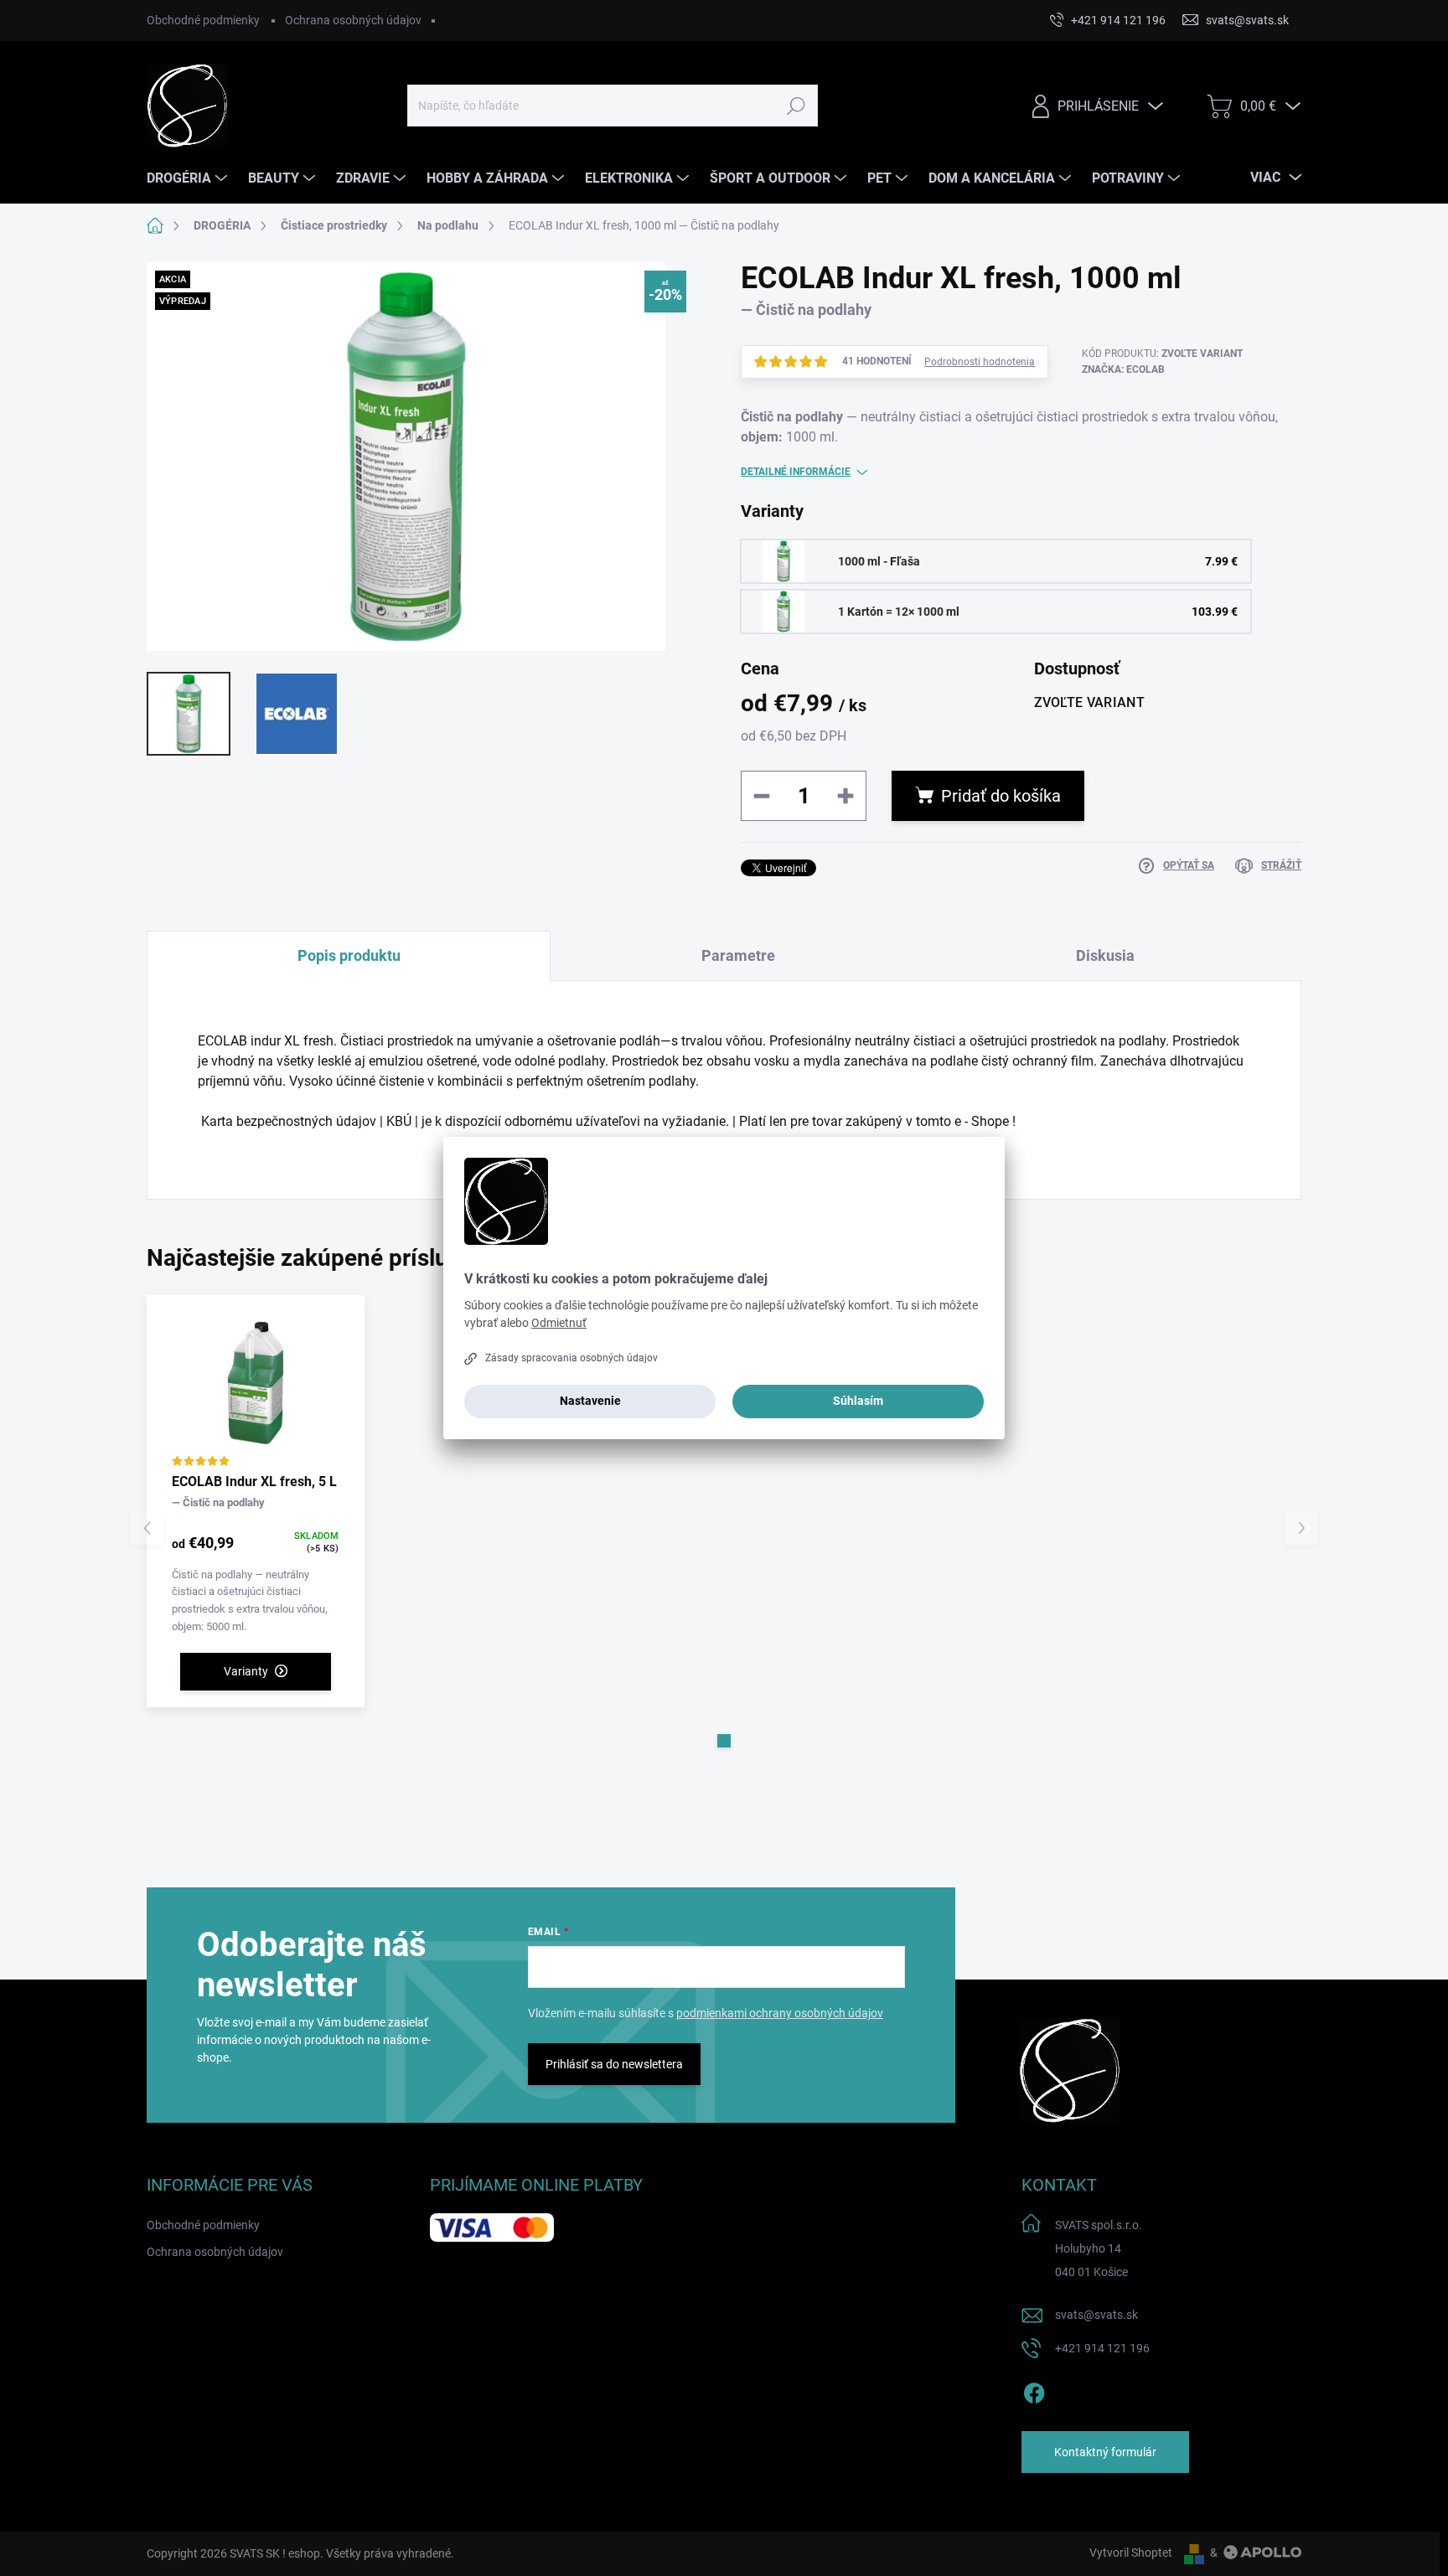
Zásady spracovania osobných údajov (571, 1358)
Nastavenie (590, 1401)
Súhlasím (858, 1401)
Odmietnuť (559, 1323)
